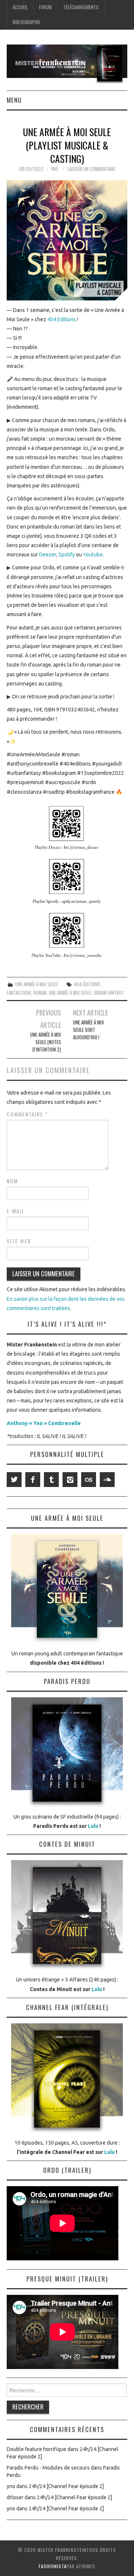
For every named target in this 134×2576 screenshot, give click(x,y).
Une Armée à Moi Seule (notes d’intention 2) (45, 1042)
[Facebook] (33, 1480)
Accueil (20, 7)
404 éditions (87, 984)
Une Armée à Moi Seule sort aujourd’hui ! (88, 1030)
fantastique (19, 993)
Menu (14, 100)
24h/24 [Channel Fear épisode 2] (66, 2486)
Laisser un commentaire (91, 169)
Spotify (67, 555)
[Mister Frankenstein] (67, 63)
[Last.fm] (89, 1480)
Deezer (48, 555)
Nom (12, 1181)
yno (54, 169)
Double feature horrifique (36, 2449)
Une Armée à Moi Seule (37, 984)
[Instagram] (70, 1480)
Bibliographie (26, 22)
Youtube (93, 555)
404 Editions (62, 319)
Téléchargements (81, 7)
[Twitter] (14, 1480)
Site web (19, 1241)
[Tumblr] (51, 1480)
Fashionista (53, 2566)
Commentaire (27, 1114)
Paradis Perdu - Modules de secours (48, 2468)
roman (40, 993)
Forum (45, 7)
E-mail (16, 1211)
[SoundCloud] (107, 1480)
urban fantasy (109, 993)
